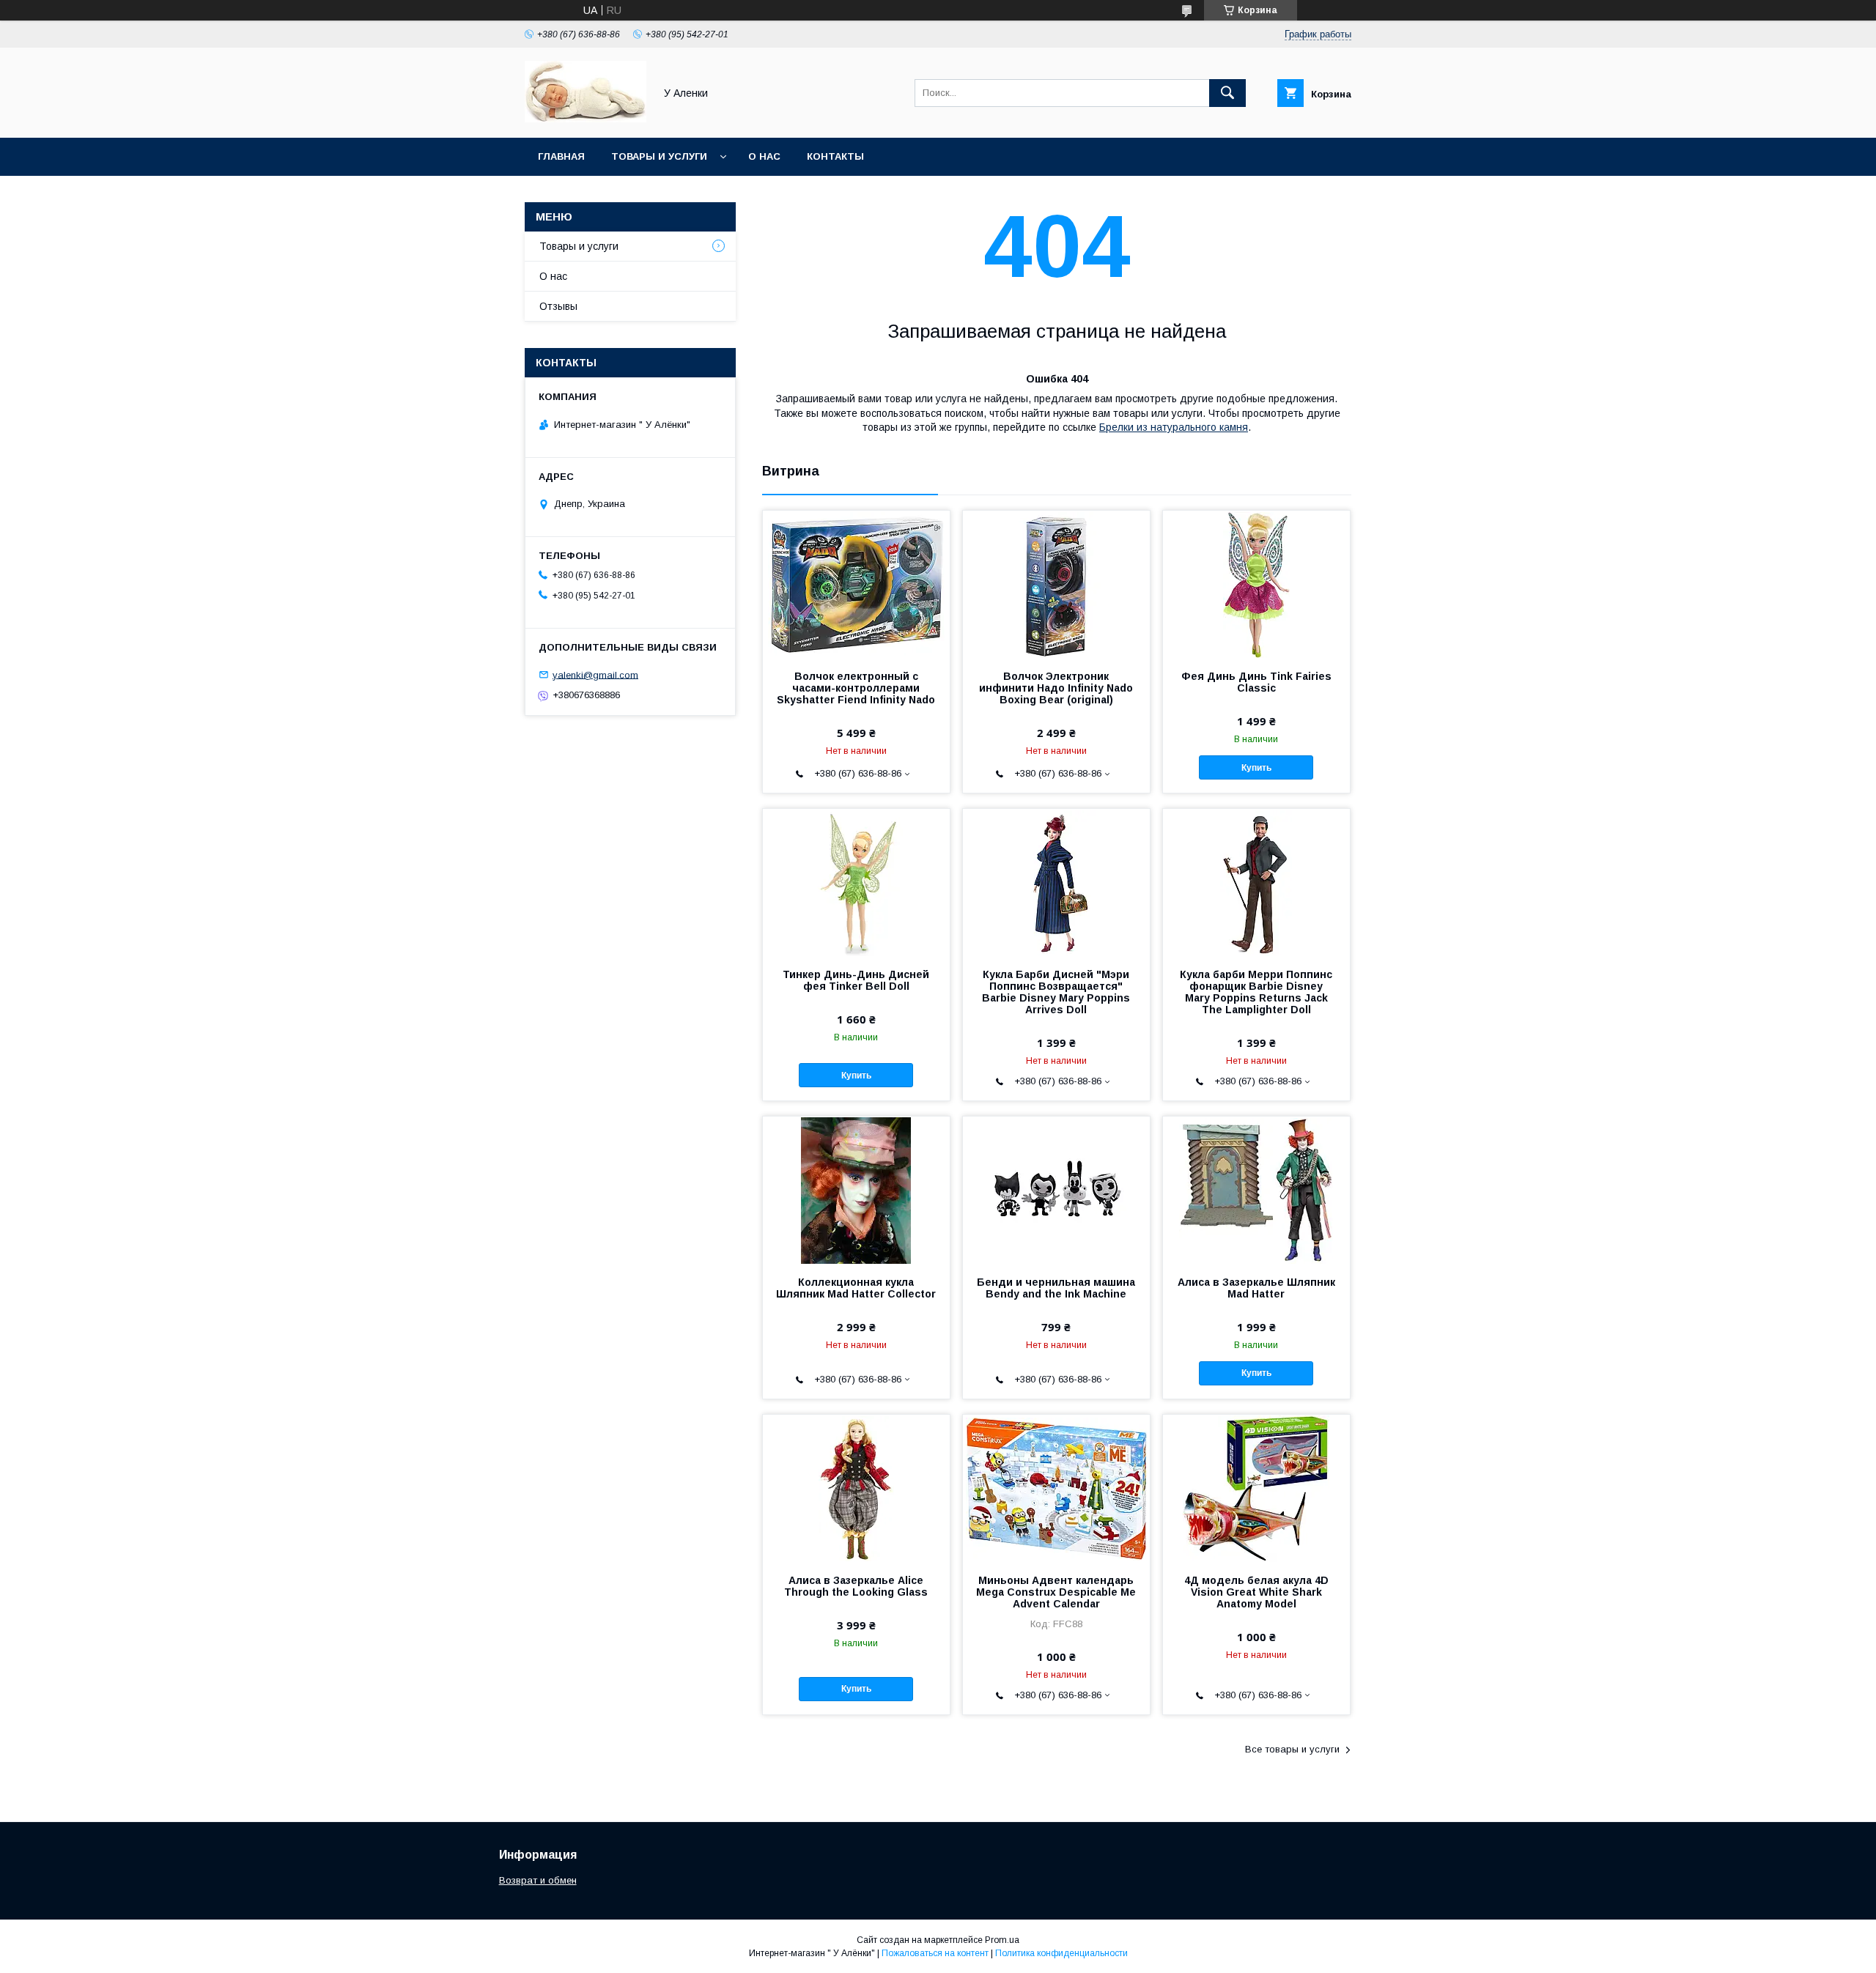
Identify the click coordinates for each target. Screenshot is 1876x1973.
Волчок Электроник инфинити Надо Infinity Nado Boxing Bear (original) (1056, 688)
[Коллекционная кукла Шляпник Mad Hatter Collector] (856, 1190)
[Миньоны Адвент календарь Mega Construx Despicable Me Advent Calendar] (1056, 1488)
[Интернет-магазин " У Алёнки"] (586, 119)
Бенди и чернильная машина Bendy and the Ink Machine (1056, 1288)
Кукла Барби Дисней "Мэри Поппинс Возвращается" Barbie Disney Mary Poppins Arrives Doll (1056, 992)
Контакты (835, 156)
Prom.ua (1002, 1940)
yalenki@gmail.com (595, 674)
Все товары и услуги (1292, 1749)
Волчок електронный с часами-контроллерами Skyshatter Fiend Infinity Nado (856, 688)
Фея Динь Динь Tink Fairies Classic (1256, 682)
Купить (1256, 768)
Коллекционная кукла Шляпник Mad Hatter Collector (856, 1288)
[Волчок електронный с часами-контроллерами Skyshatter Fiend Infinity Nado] (856, 584)
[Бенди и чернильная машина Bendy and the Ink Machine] (1056, 1190)
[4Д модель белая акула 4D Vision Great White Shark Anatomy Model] (1256, 1488)
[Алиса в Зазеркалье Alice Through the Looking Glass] (856, 1488)
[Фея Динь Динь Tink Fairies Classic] (1256, 584)
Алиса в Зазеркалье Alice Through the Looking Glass (856, 1586)
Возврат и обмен (538, 1880)
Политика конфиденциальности (1061, 1953)
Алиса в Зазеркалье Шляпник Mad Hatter (1256, 1288)
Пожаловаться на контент (935, 1953)
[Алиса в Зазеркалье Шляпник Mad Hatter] (1256, 1190)
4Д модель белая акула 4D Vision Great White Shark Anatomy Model (1256, 1592)
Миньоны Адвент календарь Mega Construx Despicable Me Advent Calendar (1056, 1592)
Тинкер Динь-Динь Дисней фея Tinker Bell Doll (856, 980)
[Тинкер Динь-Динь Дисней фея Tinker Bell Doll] (856, 882)
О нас (764, 156)
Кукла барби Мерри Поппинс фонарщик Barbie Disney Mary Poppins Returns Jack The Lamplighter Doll (1256, 992)
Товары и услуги (659, 156)
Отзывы (558, 306)
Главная (561, 156)
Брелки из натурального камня (1174, 427)
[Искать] (1227, 93)
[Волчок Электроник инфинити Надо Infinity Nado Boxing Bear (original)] (1056, 584)
